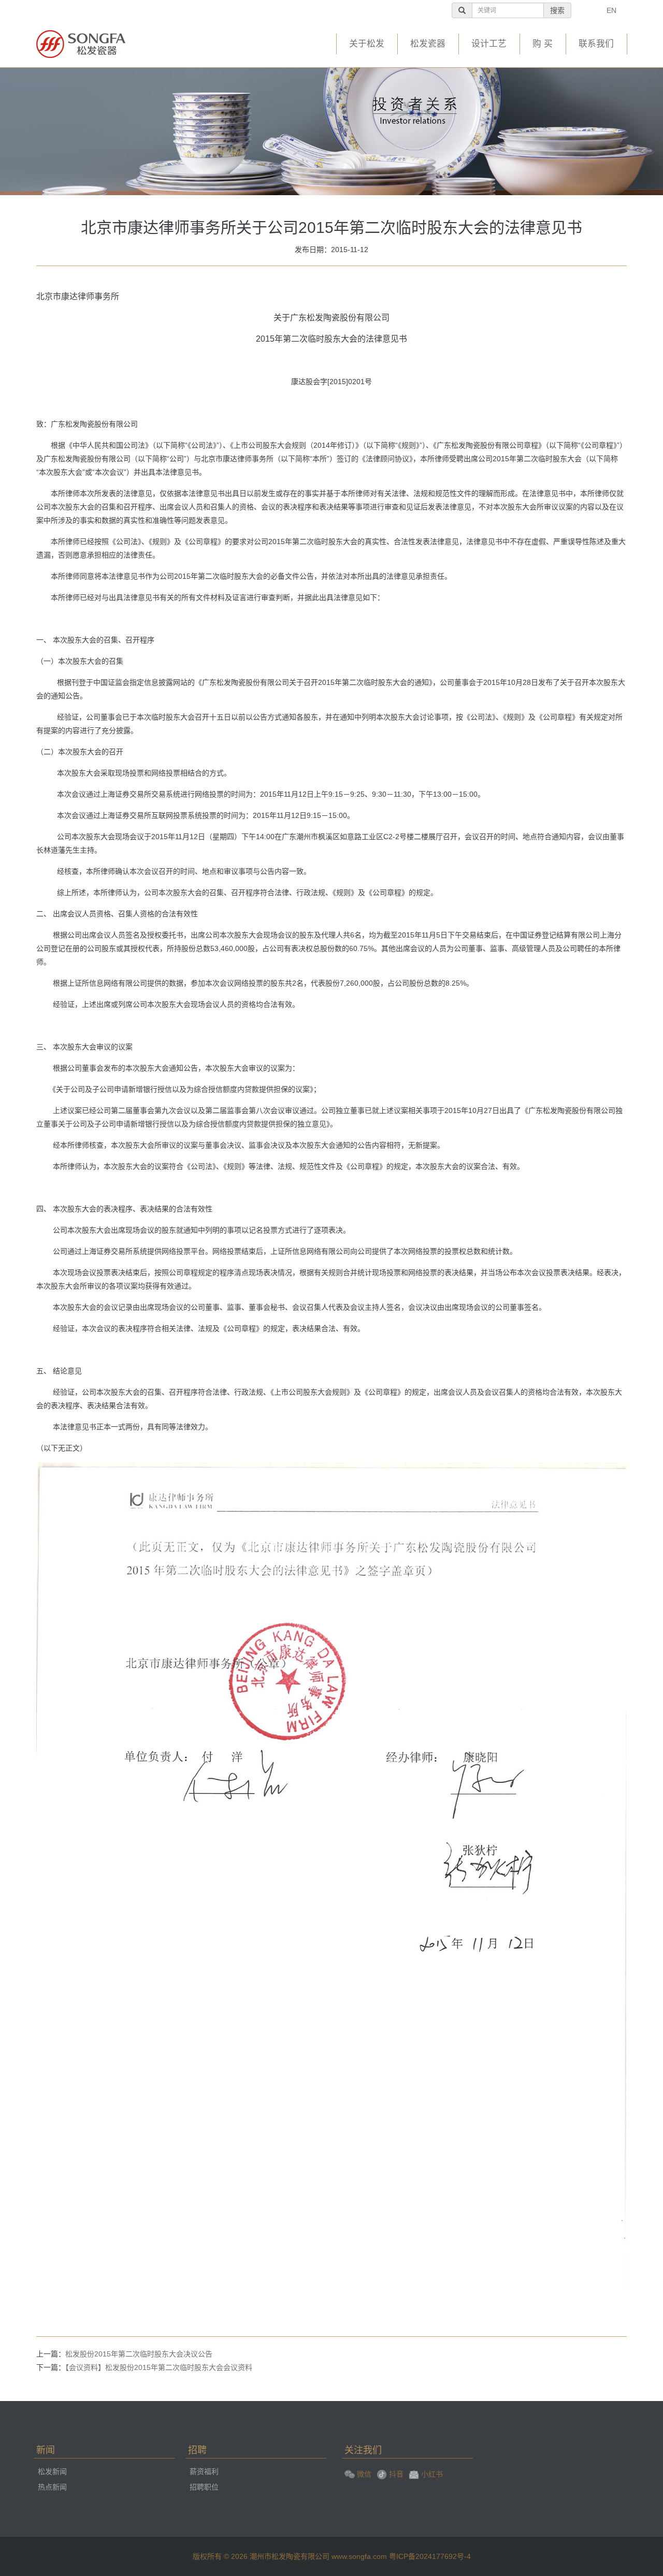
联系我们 (596, 44)
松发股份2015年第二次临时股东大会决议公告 (139, 2354)
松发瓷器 (428, 44)
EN (611, 10)
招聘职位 (204, 2487)
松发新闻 (52, 2471)
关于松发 (367, 44)
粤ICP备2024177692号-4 (430, 2556)
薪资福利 (204, 2471)
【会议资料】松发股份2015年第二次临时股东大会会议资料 (159, 2367)
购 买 (543, 44)
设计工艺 (489, 44)
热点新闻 (52, 2487)
